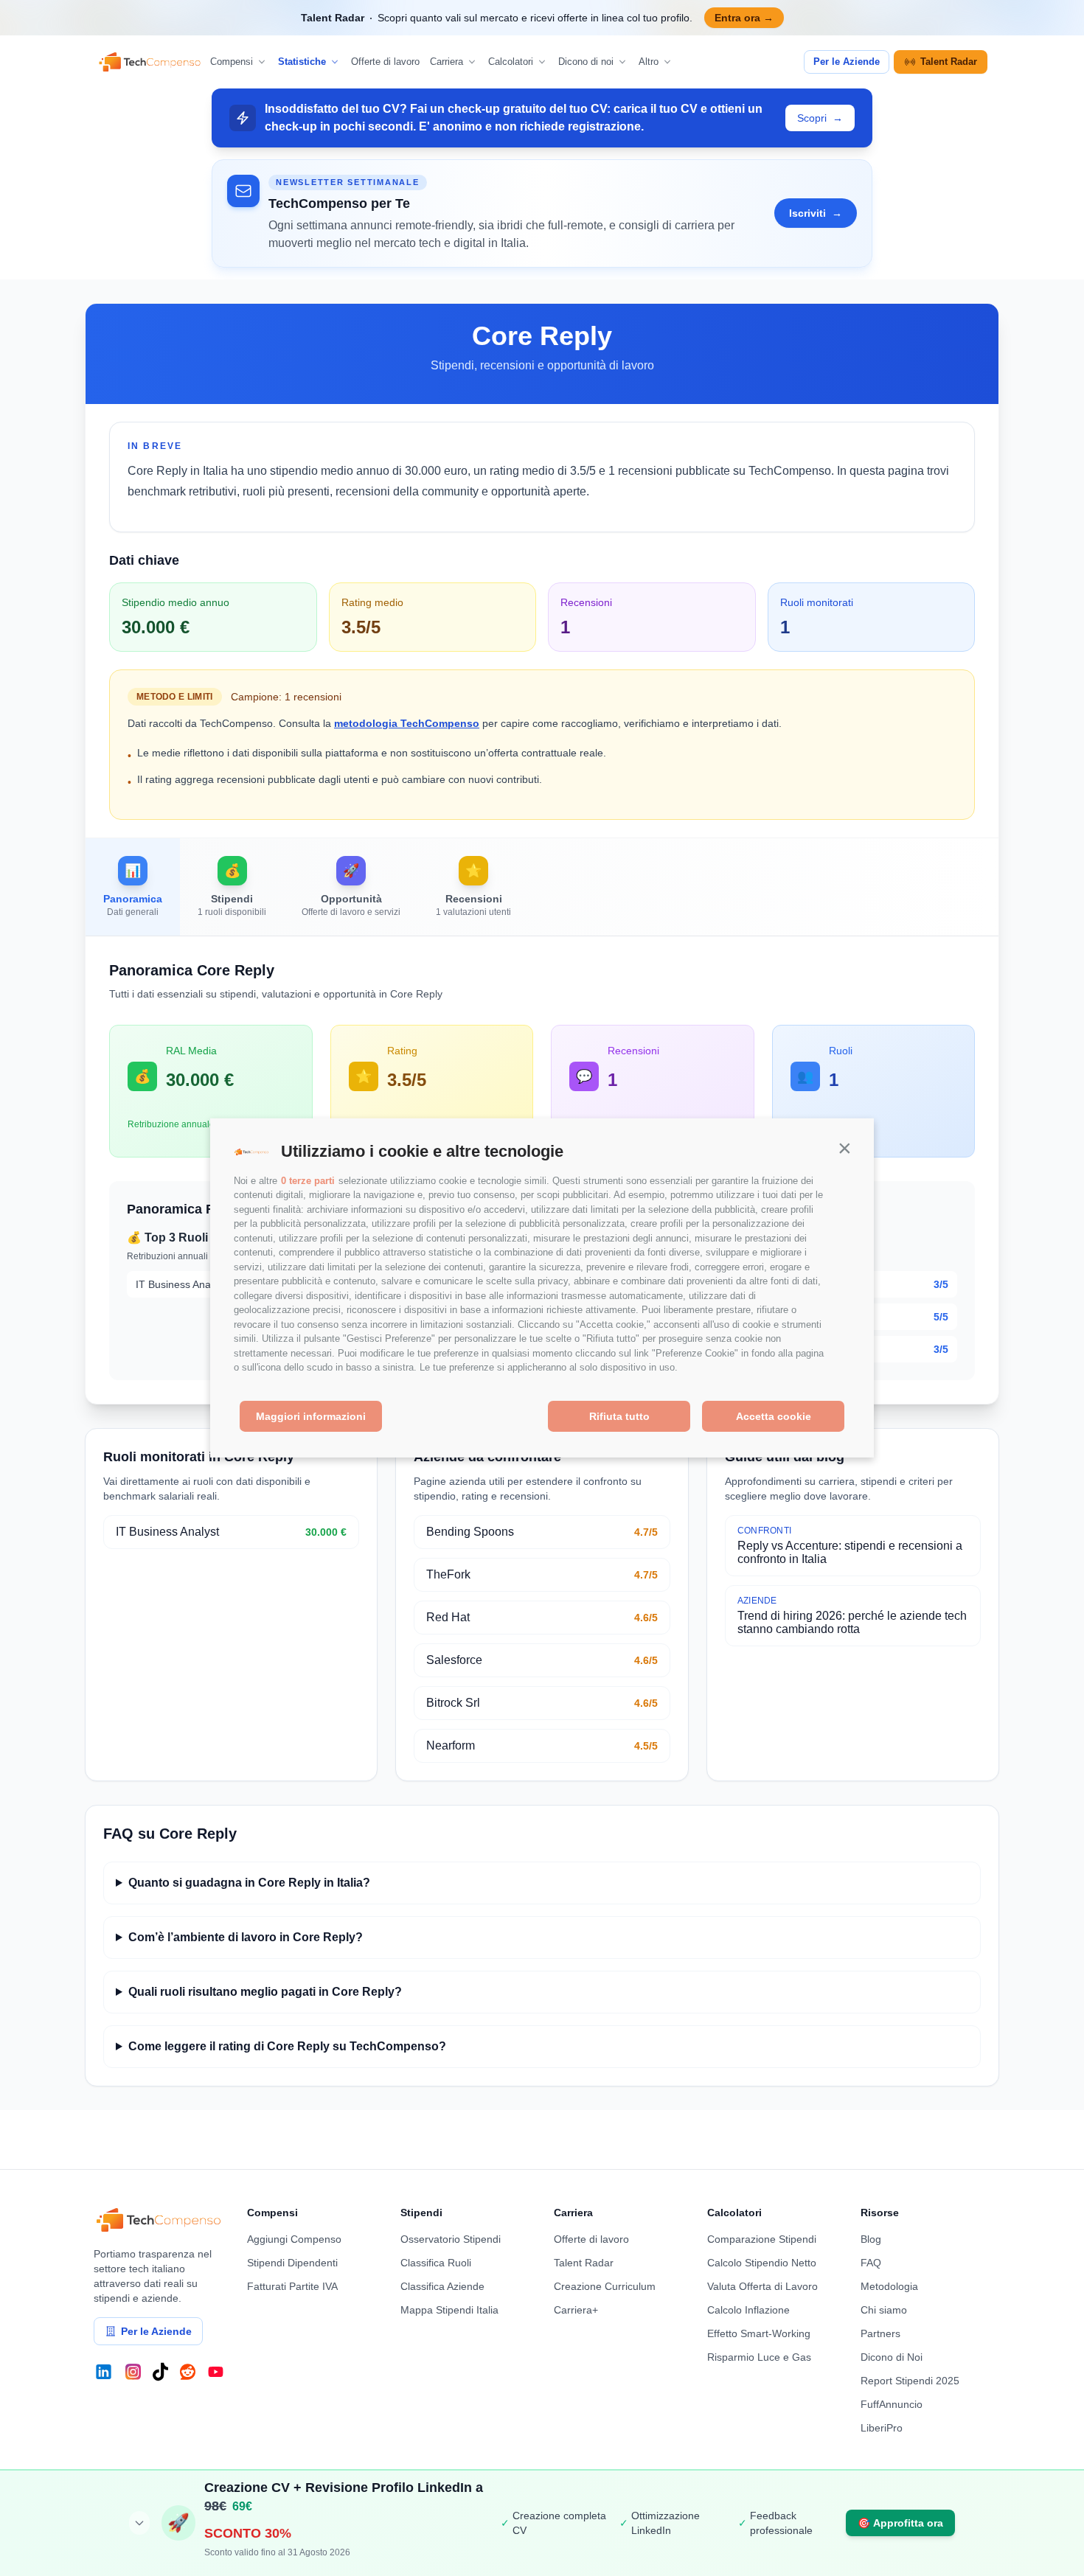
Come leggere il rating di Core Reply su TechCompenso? (287, 2046)
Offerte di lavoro (385, 62)
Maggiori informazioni (311, 1416)
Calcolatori (511, 62)
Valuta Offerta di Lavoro (762, 2286)
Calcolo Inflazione (748, 2310)
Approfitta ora (900, 2523)
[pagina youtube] (216, 2372)
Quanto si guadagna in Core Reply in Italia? (249, 1883)
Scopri (820, 118)
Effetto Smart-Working (759, 2333)
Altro (649, 62)
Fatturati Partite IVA (292, 2286)
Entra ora (744, 18)
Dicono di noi (586, 62)
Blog (871, 2239)
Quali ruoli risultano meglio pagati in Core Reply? (265, 1992)
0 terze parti (308, 1181)
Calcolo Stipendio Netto (762, 2263)
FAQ (871, 2263)
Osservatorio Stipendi (451, 2239)
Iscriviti (816, 213)
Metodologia (889, 2286)
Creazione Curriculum (605, 2286)
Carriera (447, 62)
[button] (844, 1148)
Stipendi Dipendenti (292, 2263)
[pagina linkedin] (104, 2372)
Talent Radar (949, 62)
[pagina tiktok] (160, 2372)
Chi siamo (884, 2310)
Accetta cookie (774, 1416)
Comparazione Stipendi (762, 2239)
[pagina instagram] (133, 2372)
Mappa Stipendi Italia (449, 2310)
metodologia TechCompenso (407, 723)
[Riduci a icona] (139, 2523)
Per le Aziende (847, 62)
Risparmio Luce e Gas (759, 2357)
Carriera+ (576, 2310)
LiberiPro (882, 2428)
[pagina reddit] (188, 2372)
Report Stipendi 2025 (910, 2381)
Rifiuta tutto (619, 1416)
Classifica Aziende (442, 2286)
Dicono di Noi (892, 2357)
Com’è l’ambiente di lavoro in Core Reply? (246, 1937)
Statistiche (302, 62)
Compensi (232, 62)
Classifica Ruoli (436, 2263)
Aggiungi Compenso (294, 2239)
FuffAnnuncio (892, 2404)
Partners (880, 2333)
